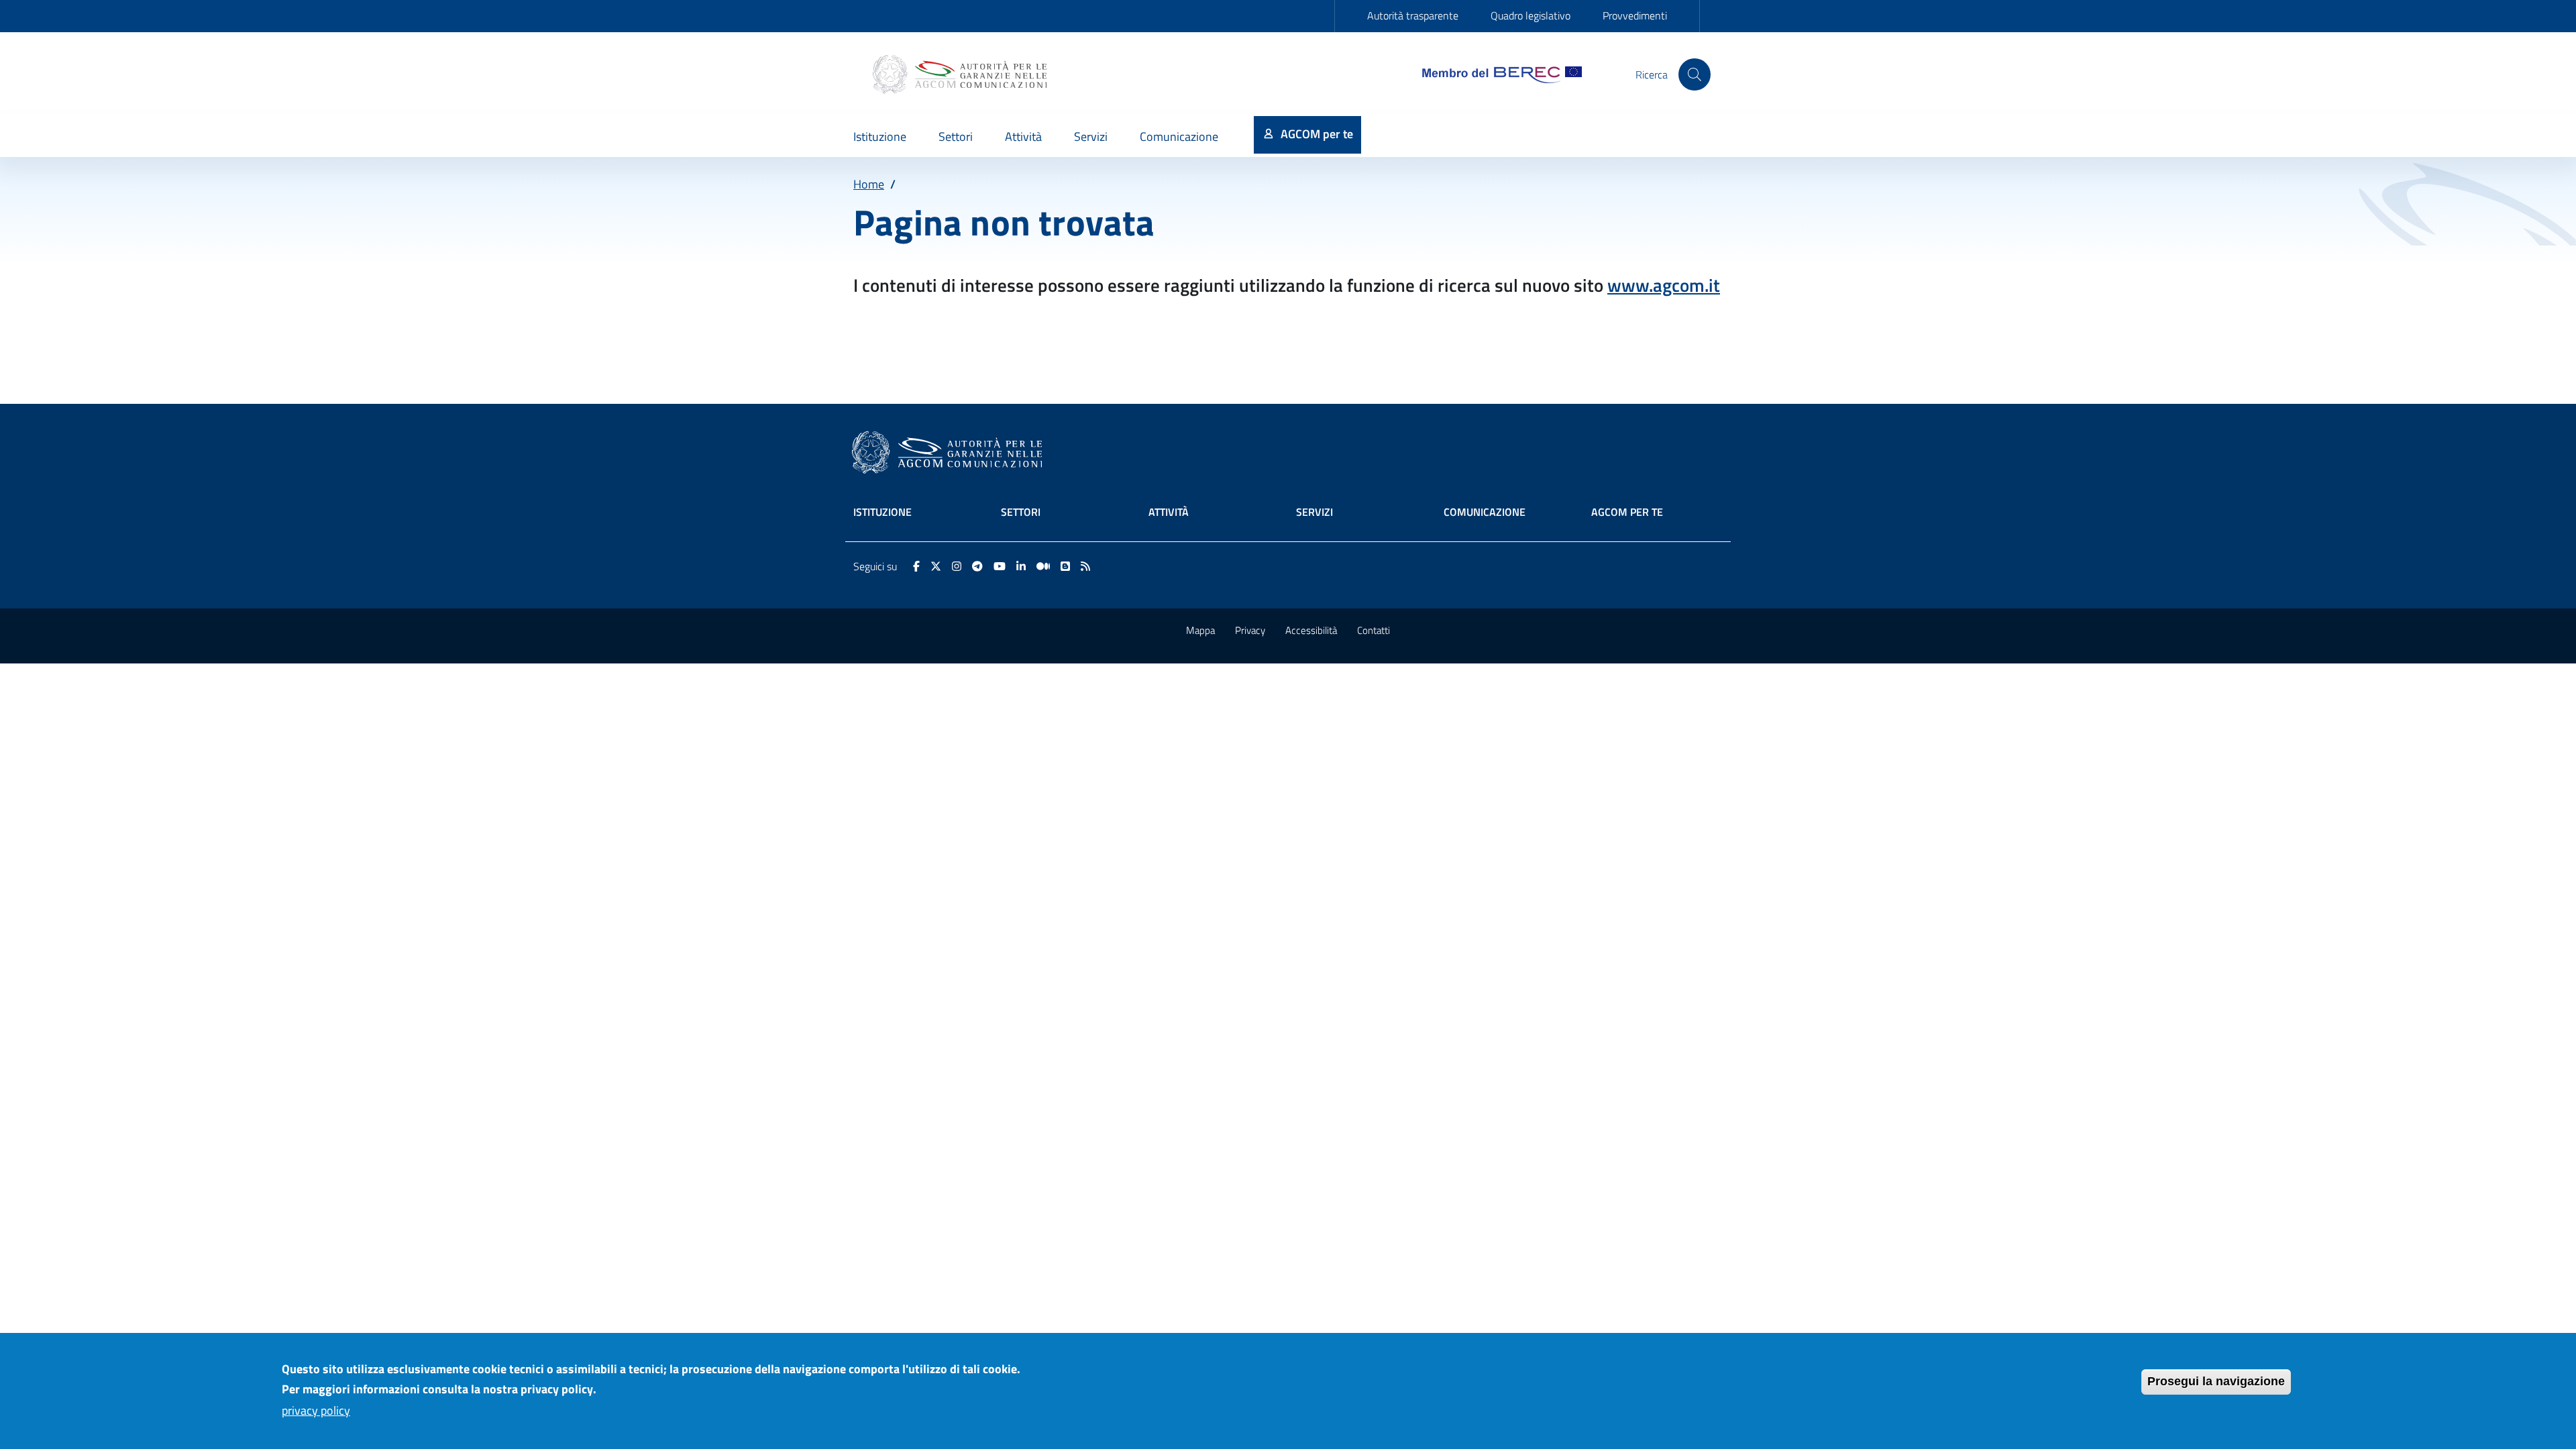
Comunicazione (1485, 512)
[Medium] (1043, 566)
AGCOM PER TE (1627, 512)
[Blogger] (1065, 566)
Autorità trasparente (1413, 15)
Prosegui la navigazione (2216, 1381)
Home (869, 184)
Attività (1169, 512)
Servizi (1314, 512)
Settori (1021, 512)
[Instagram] (957, 566)
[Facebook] (916, 566)
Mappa (1200, 630)
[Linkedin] (1021, 566)
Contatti (1374, 630)
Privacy (1250, 630)
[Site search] (1695, 74)
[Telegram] (977, 566)
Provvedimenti (1635, 15)
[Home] (961, 74)
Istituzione (882, 512)
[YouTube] (1000, 566)
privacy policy (316, 1410)
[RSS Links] (1085, 566)
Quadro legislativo (1531, 15)
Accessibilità (1311, 630)
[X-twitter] (936, 566)
